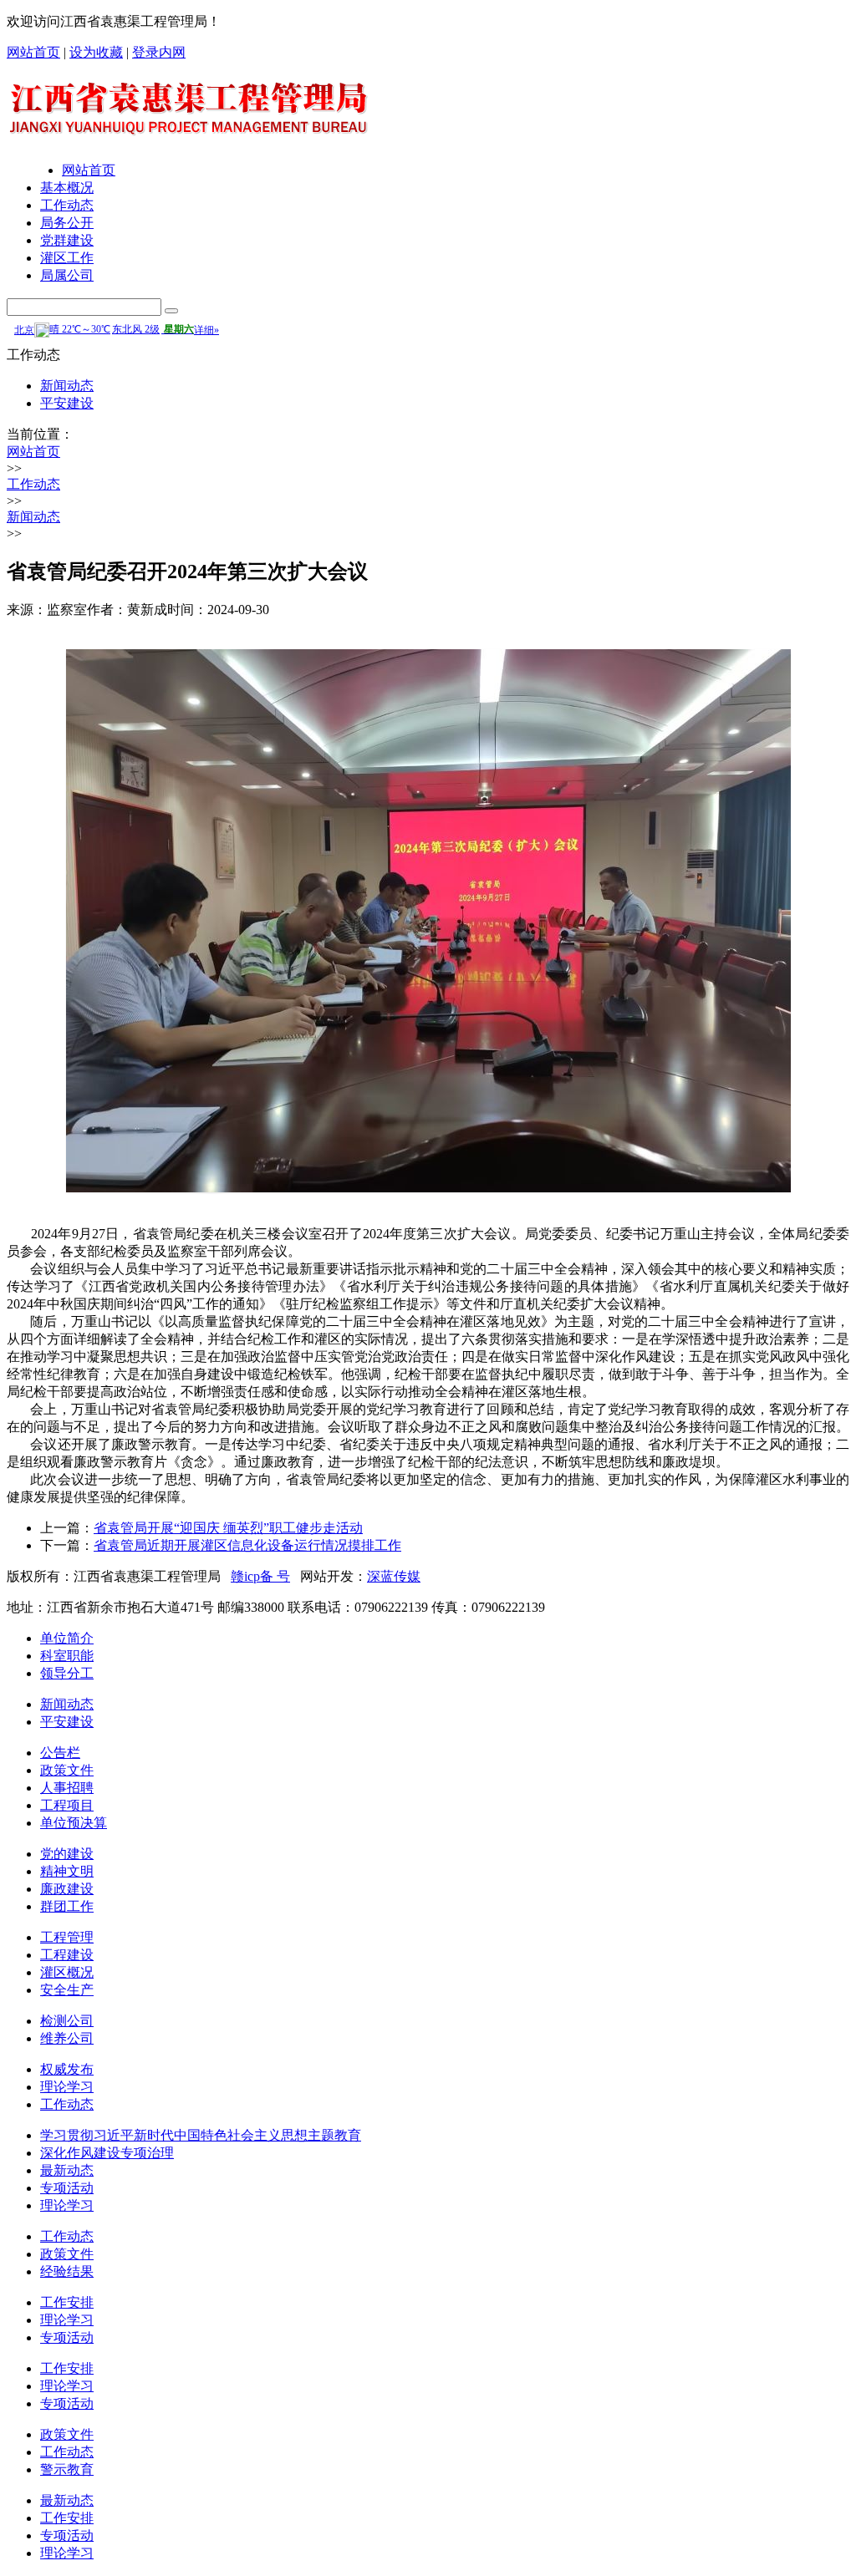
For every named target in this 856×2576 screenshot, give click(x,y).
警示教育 (67, 2469)
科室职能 (67, 1656)
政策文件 (67, 1770)
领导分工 (67, 1673)
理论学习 (67, 2087)
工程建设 (67, 1955)
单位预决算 (74, 1823)
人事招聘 (67, 1788)
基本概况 (67, 188)
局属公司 (67, 275)
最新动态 (67, 2170)
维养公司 (67, 2038)
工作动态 (67, 205)
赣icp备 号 (260, 1576)
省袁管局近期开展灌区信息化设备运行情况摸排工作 (247, 1545)
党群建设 (67, 240)
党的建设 (67, 1854)
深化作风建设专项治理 (107, 2153)
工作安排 (67, 2302)
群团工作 (67, 1906)
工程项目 (67, 1805)
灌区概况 (67, 1972)
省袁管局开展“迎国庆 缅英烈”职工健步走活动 (228, 1528)
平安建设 (67, 403)
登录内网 (159, 52)
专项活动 (67, 2188)
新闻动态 (67, 386)
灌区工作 (67, 258)
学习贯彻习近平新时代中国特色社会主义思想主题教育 (201, 2135)
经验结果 (67, 2271)
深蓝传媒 (394, 1576)
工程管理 (67, 1937)
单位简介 (67, 1638)
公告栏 (60, 1753)
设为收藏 (96, 52)
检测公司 (67, 2021)
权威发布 (67, 2069)
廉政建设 (67, 1889)
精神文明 (67, 1871)
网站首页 (33, 52)
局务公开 (67, 223)
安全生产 (67, 1990)
